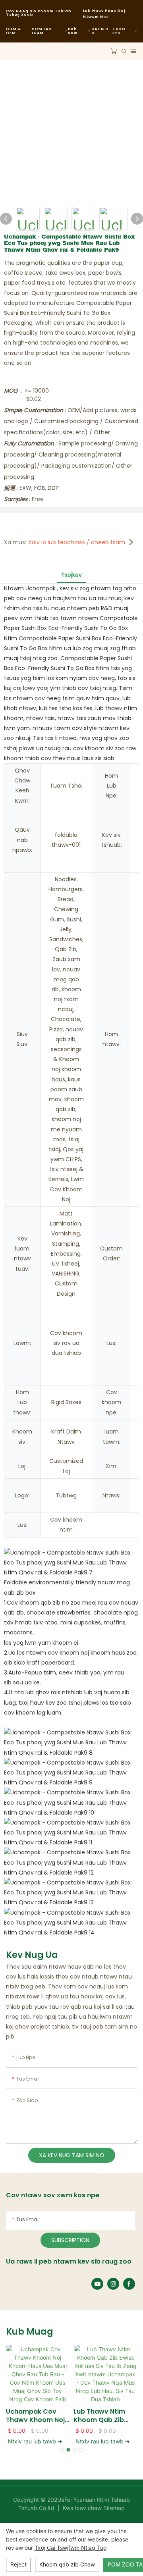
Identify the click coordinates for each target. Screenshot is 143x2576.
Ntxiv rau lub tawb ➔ (35, 2441)
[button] (62, 2450)
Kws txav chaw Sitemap (93, 2508)
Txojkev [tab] (71, 575)
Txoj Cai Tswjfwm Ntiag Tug (71, 2548)
